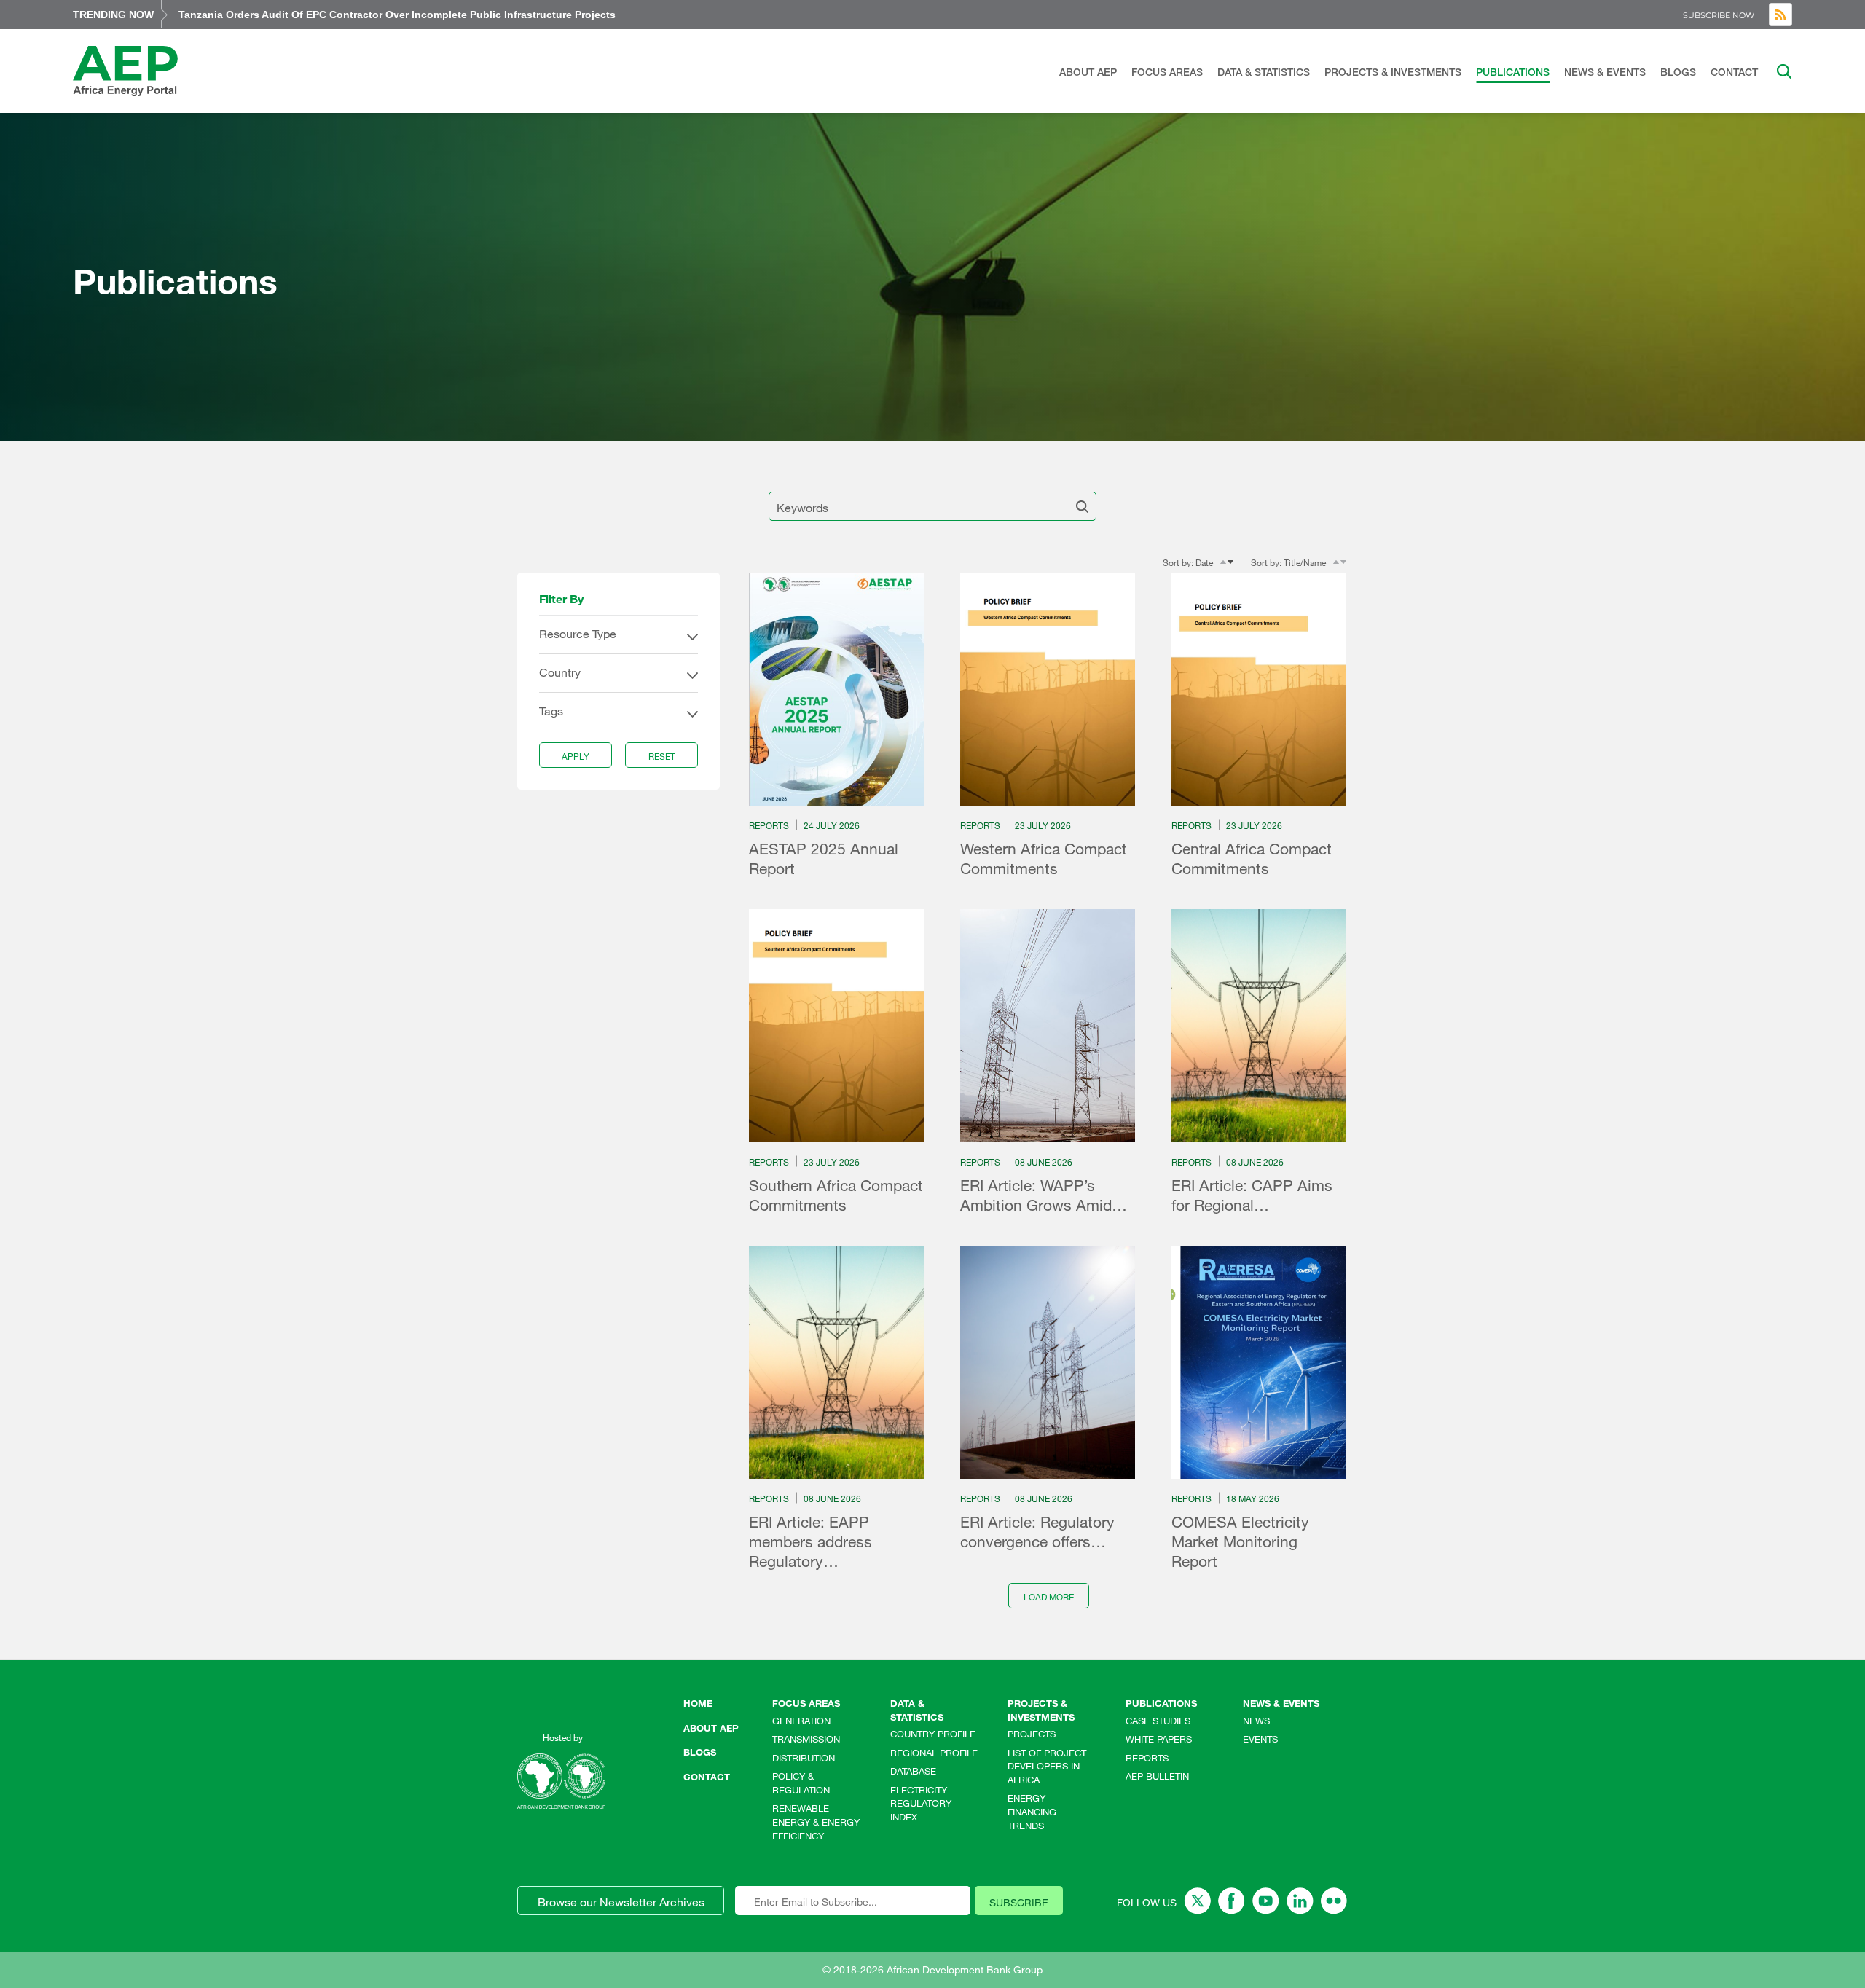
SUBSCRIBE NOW (1719, 15)
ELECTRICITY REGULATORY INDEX (921, 1803)
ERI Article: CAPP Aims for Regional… (1252, 1195)
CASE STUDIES (1158, 1721)
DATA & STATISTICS (1264, 72)
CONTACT (1734, 72)
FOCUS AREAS (1167, 72)
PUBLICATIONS (1513, 72)
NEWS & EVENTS (1605, 72)
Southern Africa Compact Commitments (836, 1195)
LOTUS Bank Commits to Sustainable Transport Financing (323, 15)
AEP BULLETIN (1157, 1776)
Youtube (1266, 1901)
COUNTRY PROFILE (933, 1734)
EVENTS (1260, 1739)
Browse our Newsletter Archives (621, 1902)
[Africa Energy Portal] (125, 71)
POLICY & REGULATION (801, 1783)
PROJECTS (1032, 1734)
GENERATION (801, 1721)
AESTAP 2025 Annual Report (824, 859)
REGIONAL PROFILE (934, 1753)
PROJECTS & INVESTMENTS (1393, 72)
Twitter (1197, 1901)
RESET (662, 756)
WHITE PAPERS (1159, 1739)
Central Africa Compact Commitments (1252, 859)
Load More (1049, 1597)
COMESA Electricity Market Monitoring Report (1240, 1541)
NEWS (1256, 1721)
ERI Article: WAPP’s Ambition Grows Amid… (1044, 1195)
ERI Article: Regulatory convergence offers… (1037, 1532)
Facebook (1232, 1901)
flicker (1334, 1901)
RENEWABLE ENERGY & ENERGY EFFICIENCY (816, 1822)
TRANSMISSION (806, 1739)
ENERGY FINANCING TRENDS (1032, 1811)
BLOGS (1678, 72)
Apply (576, 756)
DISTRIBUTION (804, 1758)
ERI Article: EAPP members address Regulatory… (810, 1541)
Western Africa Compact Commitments (1044, 859)
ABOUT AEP (1088, 72)
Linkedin (1300, 1901)
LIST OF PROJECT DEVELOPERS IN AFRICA (1047, 1766)
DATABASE (913, 1771)
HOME (698, 1703)
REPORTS (1147, 1758)
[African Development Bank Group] (561, 1781)
